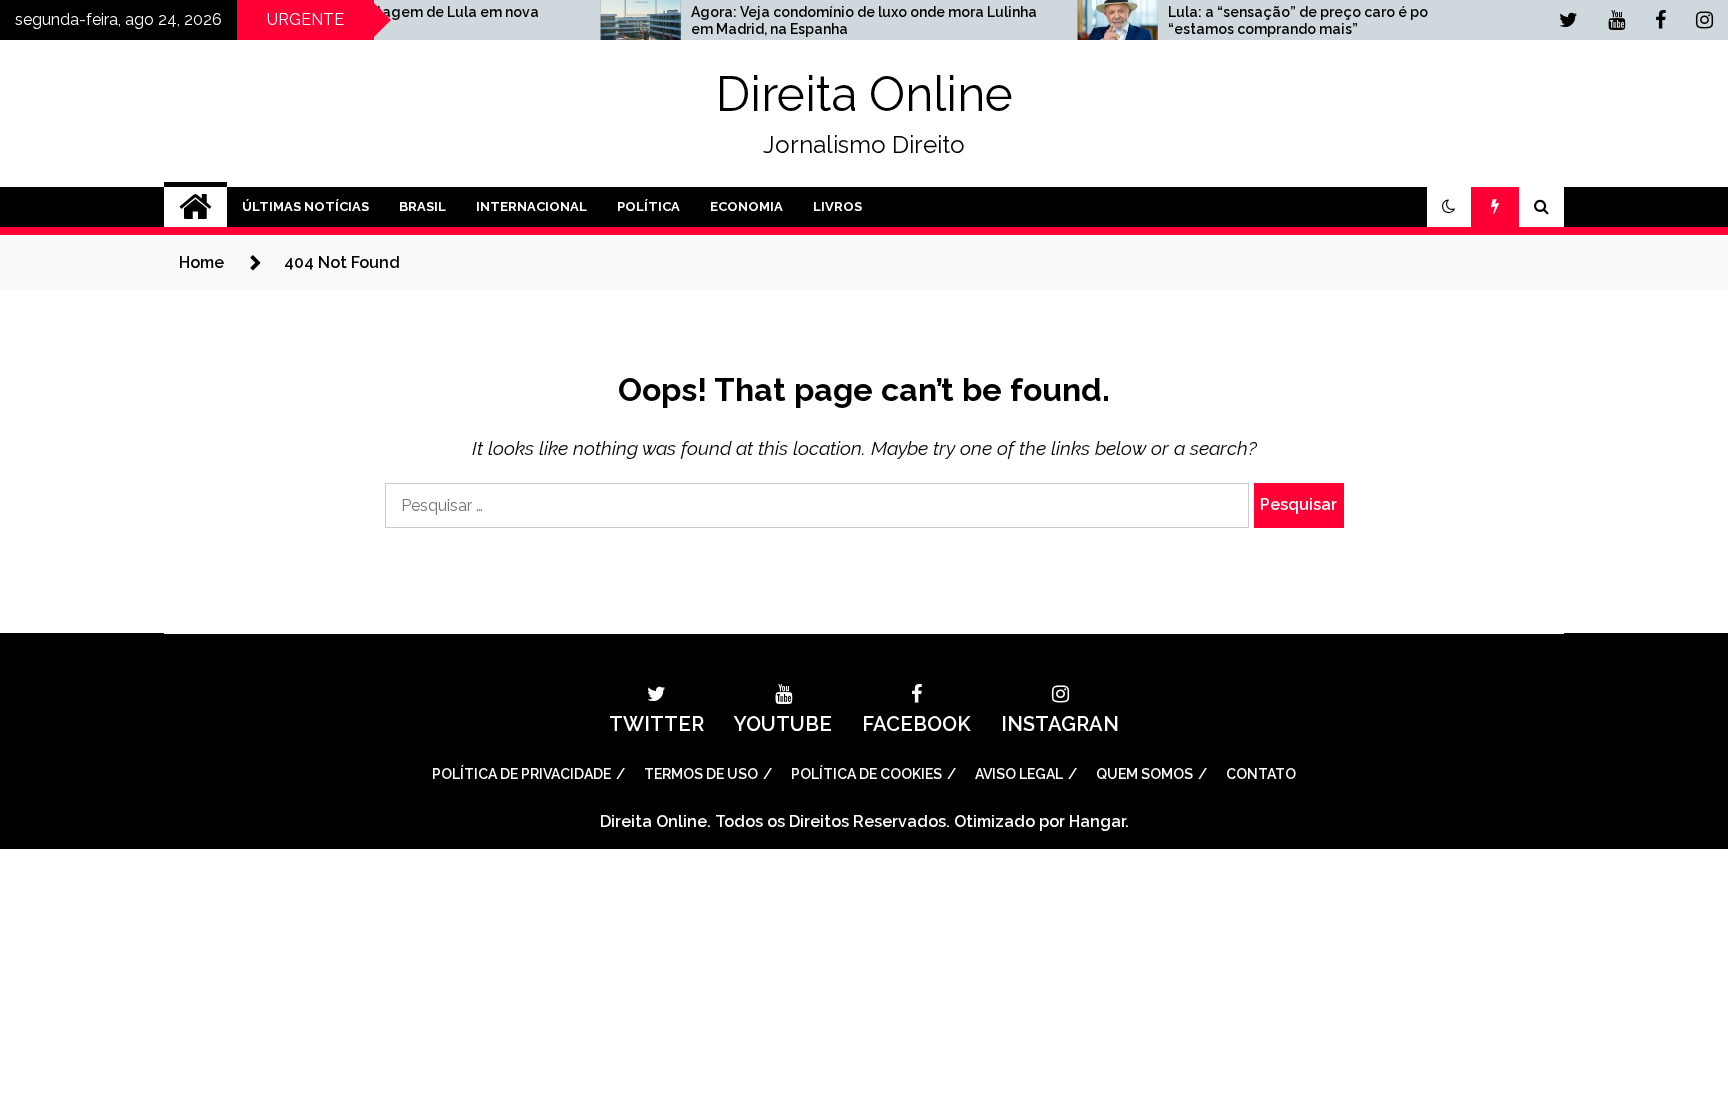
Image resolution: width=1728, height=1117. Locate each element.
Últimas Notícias (305, 206)
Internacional (531, 206)
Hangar (1097, 821)
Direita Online (864, 94)
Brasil (422, 206)
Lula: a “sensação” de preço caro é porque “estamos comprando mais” (1271, 20)
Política (648, 206)
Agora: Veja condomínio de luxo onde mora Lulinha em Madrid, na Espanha (821, 20)
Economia (746, 206)
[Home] (195, 207)
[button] (1449, 207)
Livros (837, 206)
